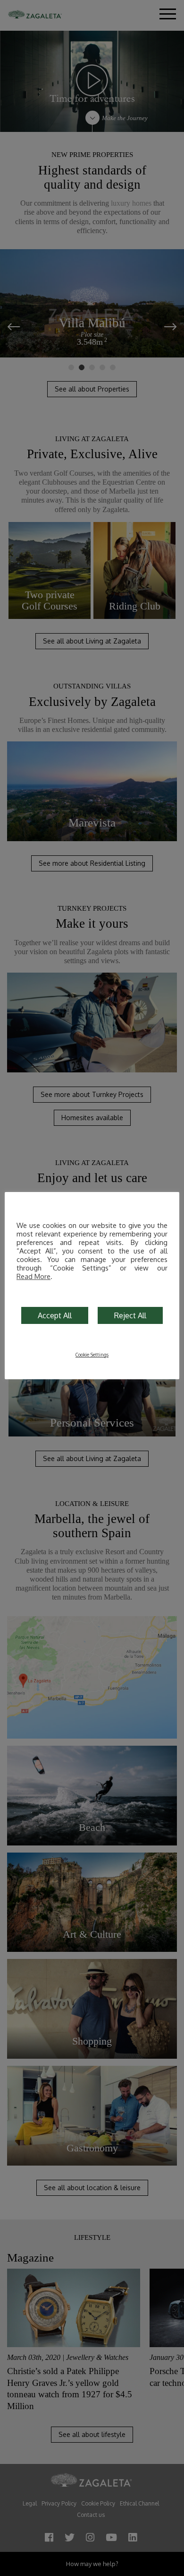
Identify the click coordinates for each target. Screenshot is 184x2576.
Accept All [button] (55, 1315)
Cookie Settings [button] (92, 1355)
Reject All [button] (130, 1315)
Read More (33, 1276)
